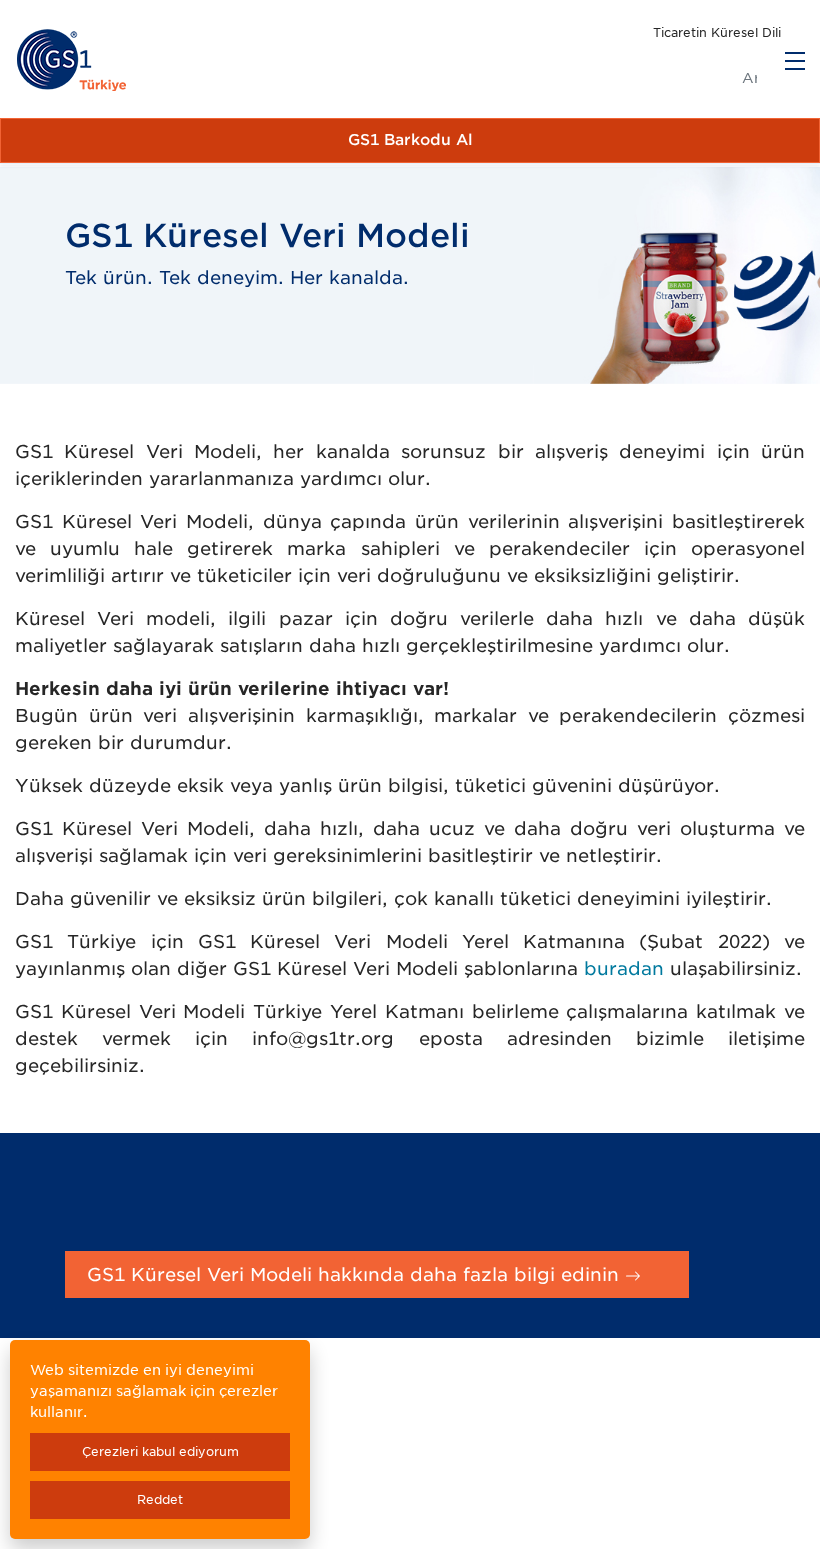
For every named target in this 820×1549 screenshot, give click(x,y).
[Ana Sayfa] (72, 61)
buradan (624, 968)
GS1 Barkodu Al (410, 140)
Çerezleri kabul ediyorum (160, 1451)
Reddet (160, 1499)
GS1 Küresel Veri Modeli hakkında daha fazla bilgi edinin (356, 1274)
